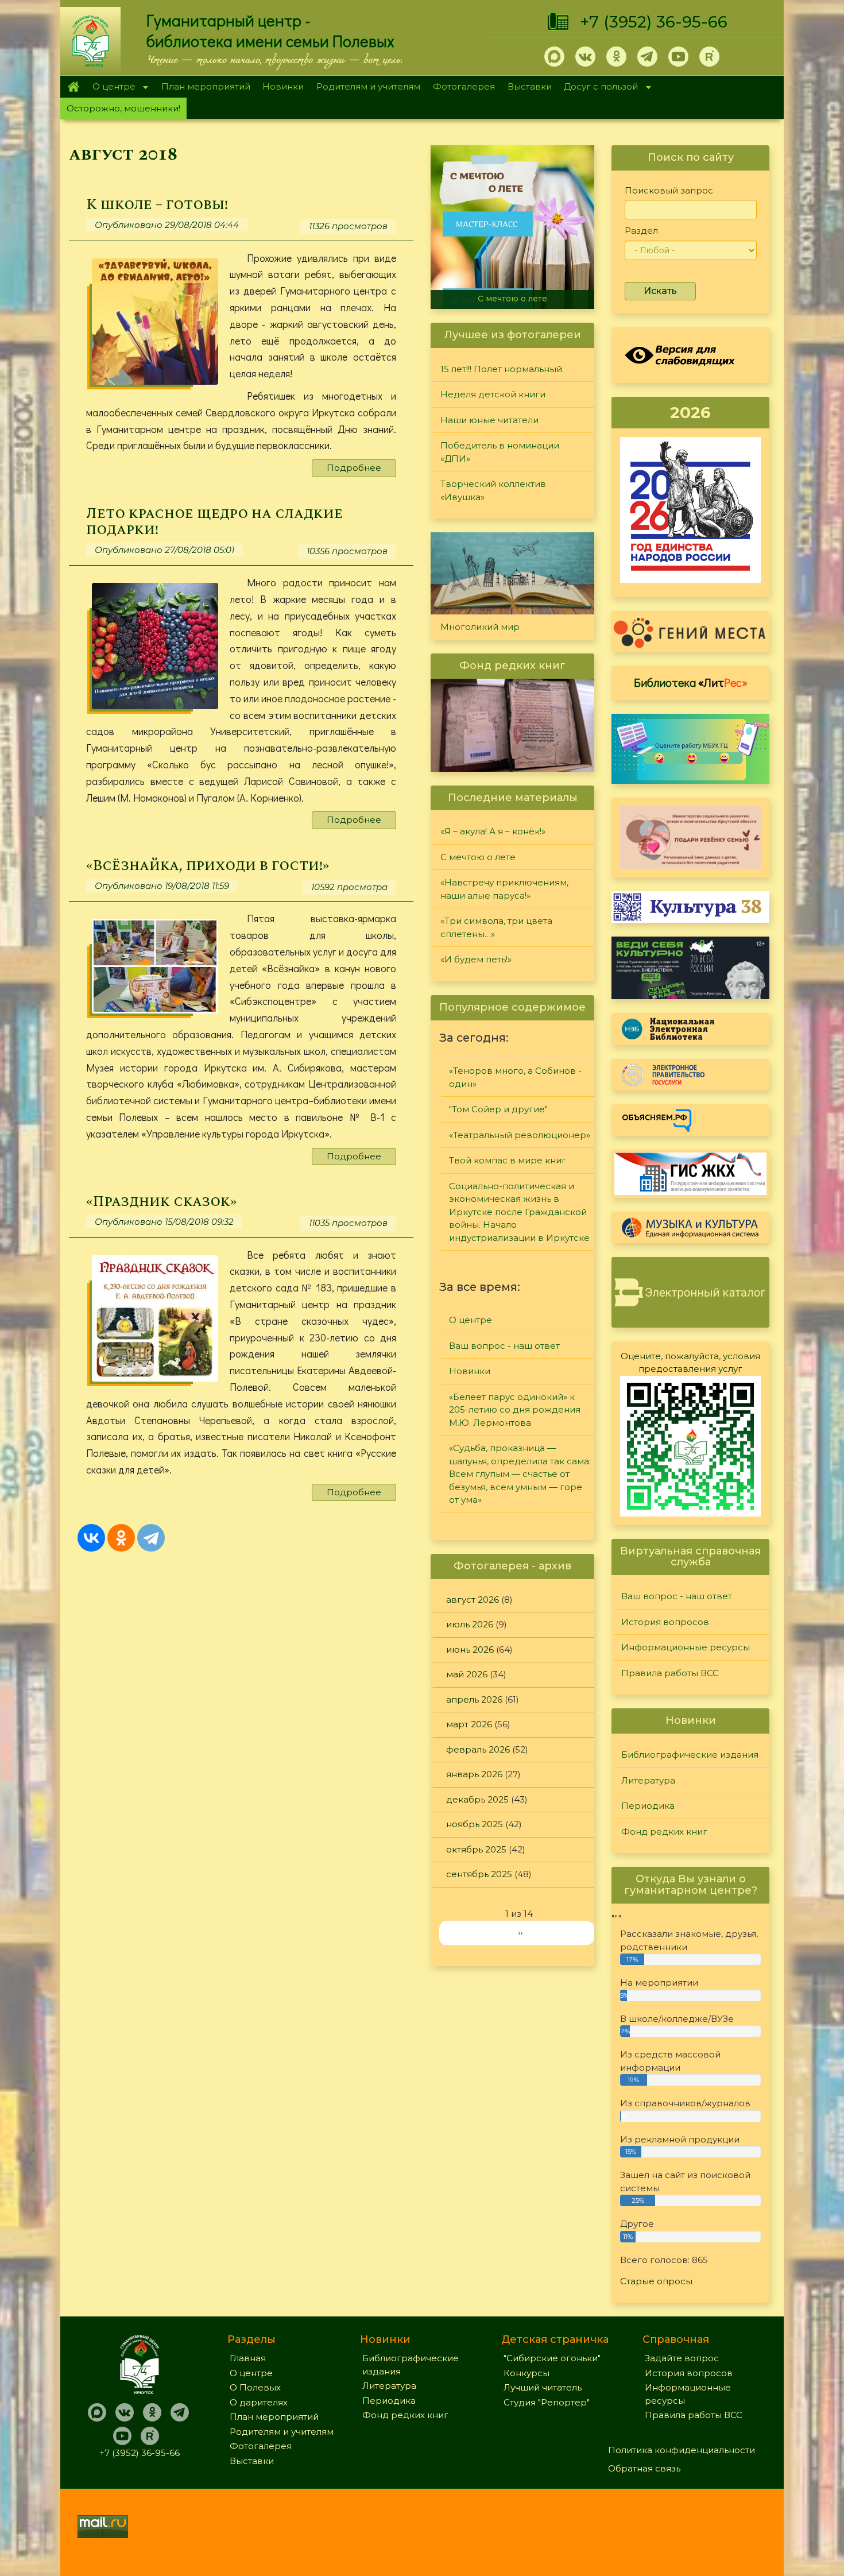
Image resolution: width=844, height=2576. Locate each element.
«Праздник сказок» (161, 1202)
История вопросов (665, 1622)
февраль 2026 (478, 1749)
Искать (660, 291)
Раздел (641, 231)
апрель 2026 (474, 1699)
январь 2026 (474, 1774)
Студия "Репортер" (547, 2402)
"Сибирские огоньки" (552, 2358)
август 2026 (473, 1600)
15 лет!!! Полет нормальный (501, 369)
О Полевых (255, 2387)
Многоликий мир (480, 627)
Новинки (283, 86)
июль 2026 (470, 1624)
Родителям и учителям (368, 86)
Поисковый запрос (669, 190)
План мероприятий (206, 86)
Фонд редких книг (664, 1832)
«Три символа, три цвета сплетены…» (496, 927)
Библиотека (691, 682)
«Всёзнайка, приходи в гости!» (208, 866)
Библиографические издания (690, 1755)
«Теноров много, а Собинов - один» (515, 1077)
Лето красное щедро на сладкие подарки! (214, 522)
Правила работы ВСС (670, 1673)
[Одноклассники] (121, 1538)
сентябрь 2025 (479, 1874)
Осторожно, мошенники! (123, 108)
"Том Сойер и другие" (498, 1109)
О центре (111, 88)
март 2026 (469, 1724)
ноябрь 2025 (475, 1824)
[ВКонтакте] (91, 1538)
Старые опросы (656, 2281)
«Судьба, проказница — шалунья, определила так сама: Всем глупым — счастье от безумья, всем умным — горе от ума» (520, 1474)
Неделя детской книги (493, 394)
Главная (73, 87)
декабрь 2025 (477, 1799)
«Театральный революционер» (520, 1135)
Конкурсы (526, 2373)
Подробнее (354, 468)
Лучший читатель (543, 2387)
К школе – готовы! (157, 205)
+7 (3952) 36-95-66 (654, 22)
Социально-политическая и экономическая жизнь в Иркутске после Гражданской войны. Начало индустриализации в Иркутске (519, 1212)
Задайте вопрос (682, 2358)
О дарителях (259, 2402)
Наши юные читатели (489, 420)
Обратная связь (644, 2468)
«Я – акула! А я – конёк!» (493, 831)
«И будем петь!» (476, 959)
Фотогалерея (464, 86)
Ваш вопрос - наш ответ (504, 1346)
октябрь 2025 (476, 1849)
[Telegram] (151, 1538)
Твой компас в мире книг (508, 1160)
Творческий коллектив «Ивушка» (493, 490)
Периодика (648, 1806)
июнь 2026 (470, 1649)
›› (520, 1933)
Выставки (530, 86)
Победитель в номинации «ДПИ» (500, 452)
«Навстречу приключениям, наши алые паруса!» (515, 294)
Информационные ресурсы (686, 1647)
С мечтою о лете (478, 857)
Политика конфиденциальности (682, 2450)
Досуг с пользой (598, 88)
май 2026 (467, 1674)
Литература (648, 1780)
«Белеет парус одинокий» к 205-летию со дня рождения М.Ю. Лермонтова (515, 1410)
